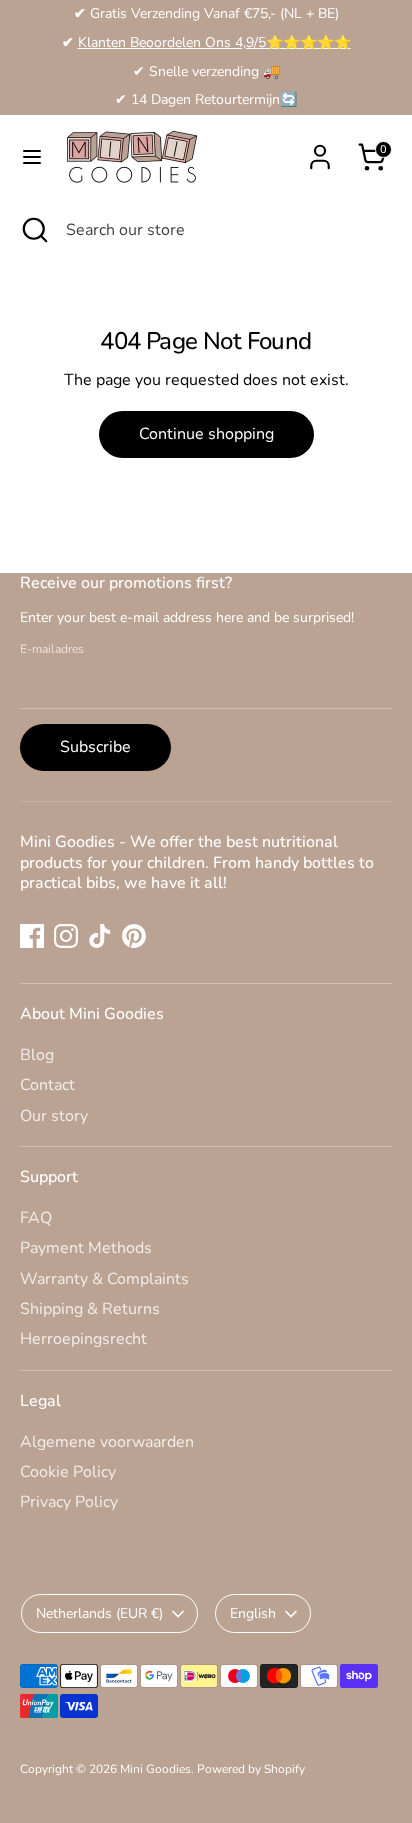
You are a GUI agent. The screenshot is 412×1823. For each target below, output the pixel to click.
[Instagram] (66, 936)
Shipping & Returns (90, 1309)
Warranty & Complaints (104, 1279)
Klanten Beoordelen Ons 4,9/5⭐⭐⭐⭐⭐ (214, 42)
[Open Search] (33, 230)
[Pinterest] (134, 936)
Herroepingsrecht (83, 1339)
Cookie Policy (68, 1472)
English (253, 1613)
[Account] (320, 147)
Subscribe (95, 747)
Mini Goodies (155, 1769)
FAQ (36, 1218)
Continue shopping (206, 434)
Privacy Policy (69, 1502)
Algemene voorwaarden (107, 1442)
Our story (54, 1116)
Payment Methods (86, 1248)
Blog (37, 1055)
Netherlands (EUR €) (99, 1613)
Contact (47, 1085)
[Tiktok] (100, 936)
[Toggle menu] (32, 157)
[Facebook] (32, 936)
